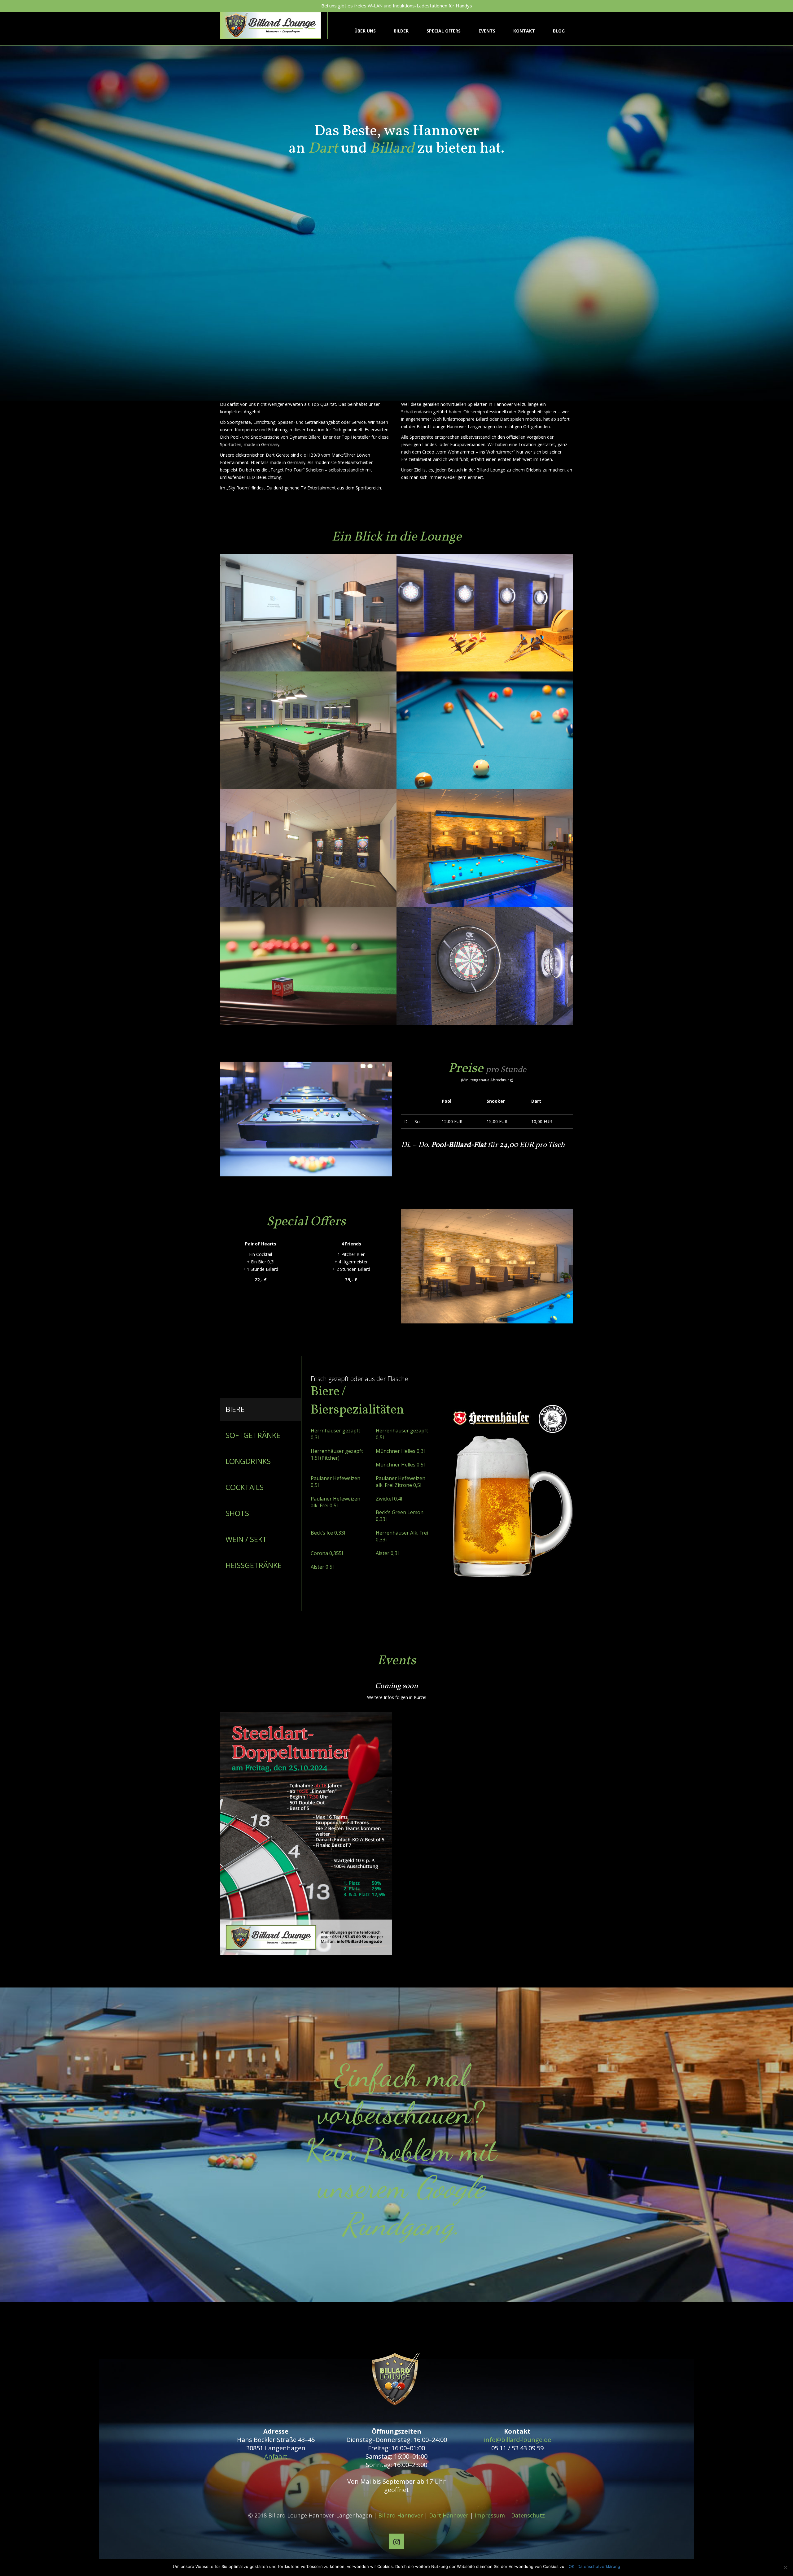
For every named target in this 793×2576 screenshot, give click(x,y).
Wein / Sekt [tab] (246, 1539)
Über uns (365, 31)
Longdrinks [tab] (248, 1461)
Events (487, 31)
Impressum (490, 2515)
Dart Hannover (449, 2515)
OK (572, 2566)
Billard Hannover (401, 2515)
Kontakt (524, 31)
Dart (323, 149)
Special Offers (444, 31)
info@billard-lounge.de (517, 2440)
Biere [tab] (235, 1409)
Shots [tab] (237, 1513)
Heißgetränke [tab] (254, 1565)
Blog (559, 31)
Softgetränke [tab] (253, 1435)
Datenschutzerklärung (599, 2566)
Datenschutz (528, 2515)
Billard (392, 149)
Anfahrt (276, 2456)
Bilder (401, 31)
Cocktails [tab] (245, 1487)
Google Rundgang (414, 2206)
